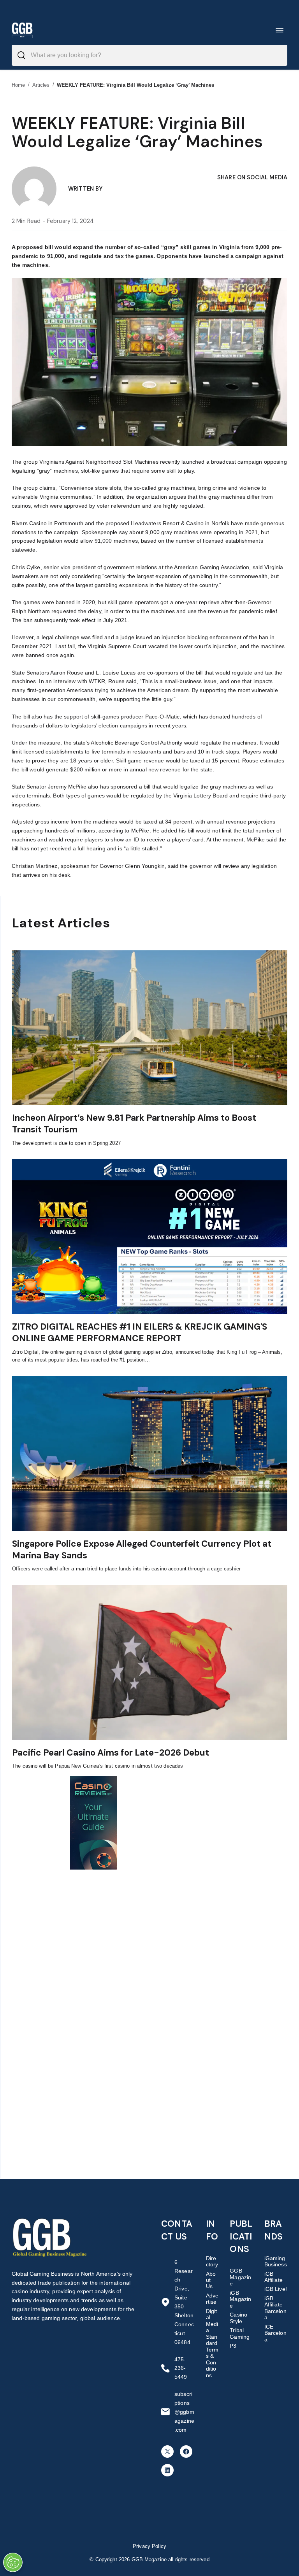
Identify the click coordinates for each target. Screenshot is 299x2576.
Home (18, 85)
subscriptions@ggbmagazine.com (184, 2412)
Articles (41, 85)
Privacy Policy (149, 2546)
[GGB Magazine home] (22, 30)
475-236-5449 (181, 2368)
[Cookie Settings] (13, 2562)
